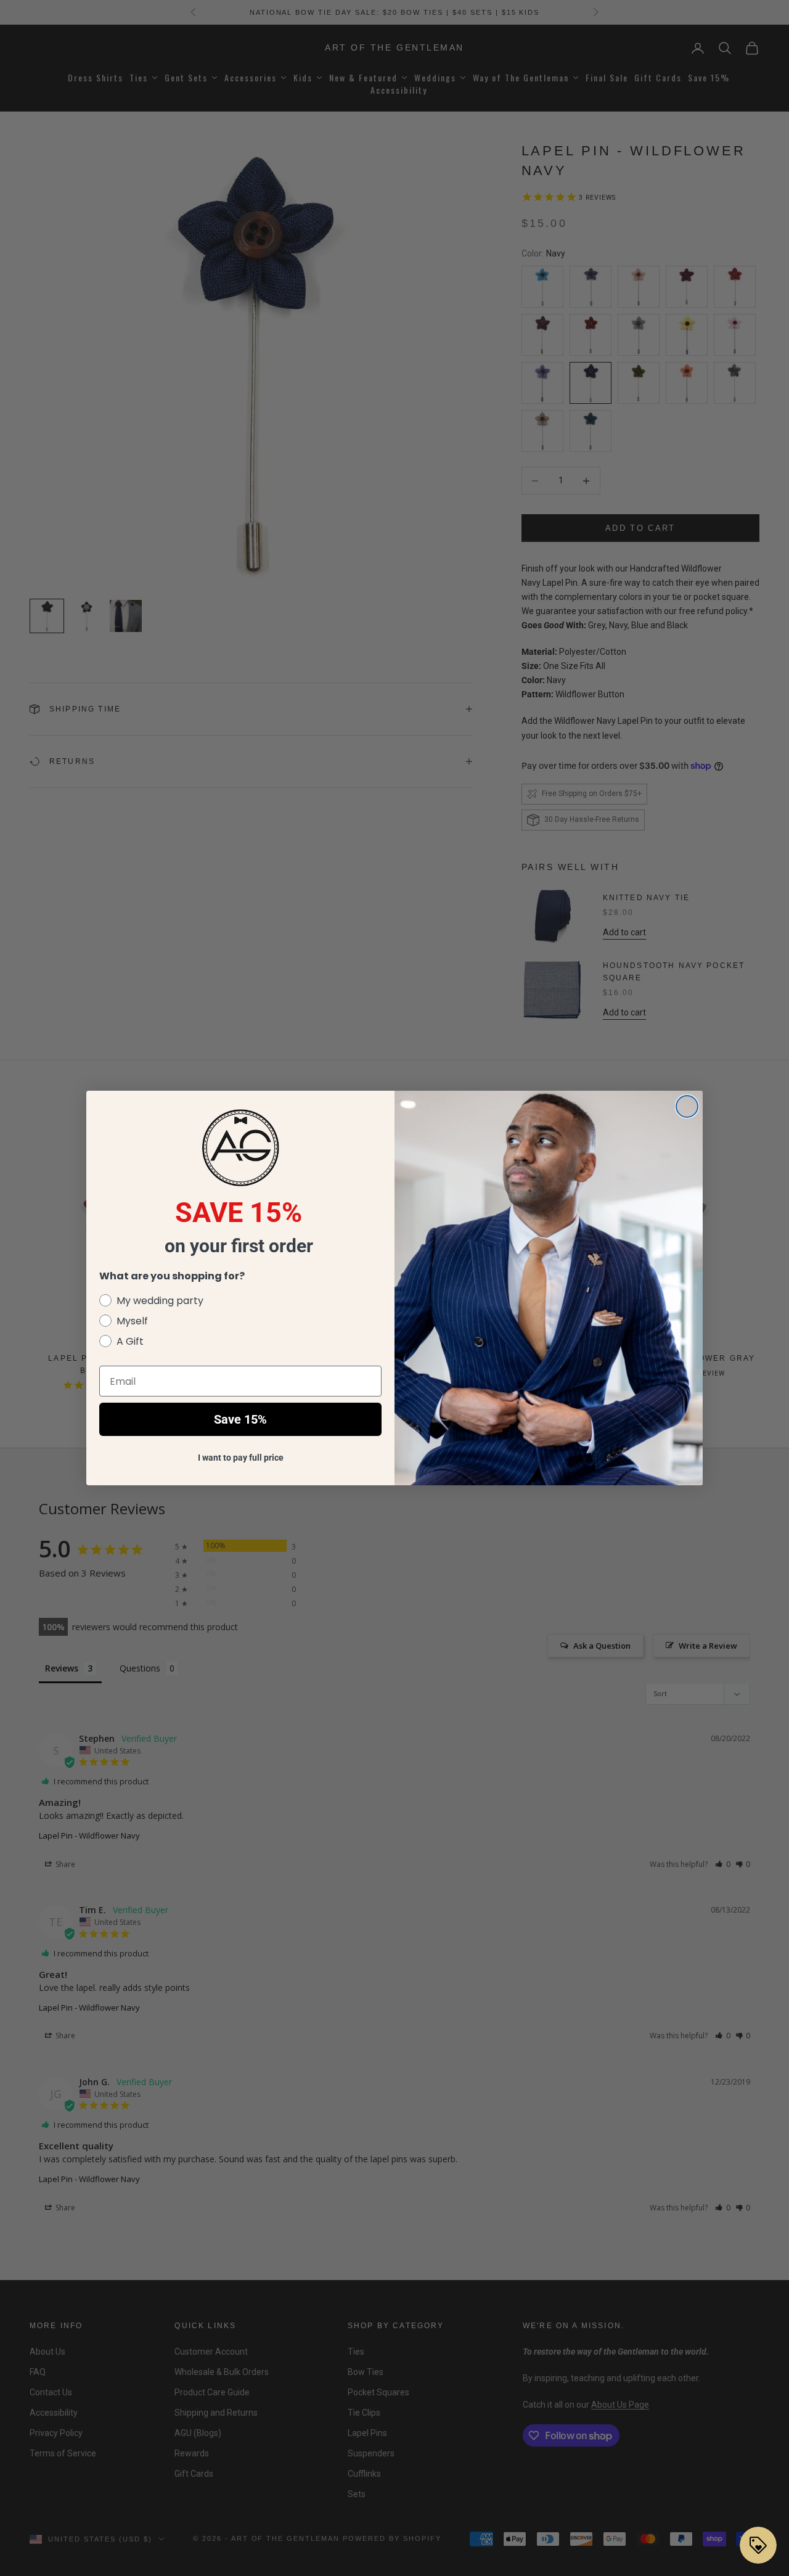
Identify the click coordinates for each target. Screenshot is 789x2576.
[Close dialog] (687, 1106)
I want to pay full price (241, 1458)
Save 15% (240, 1419)
